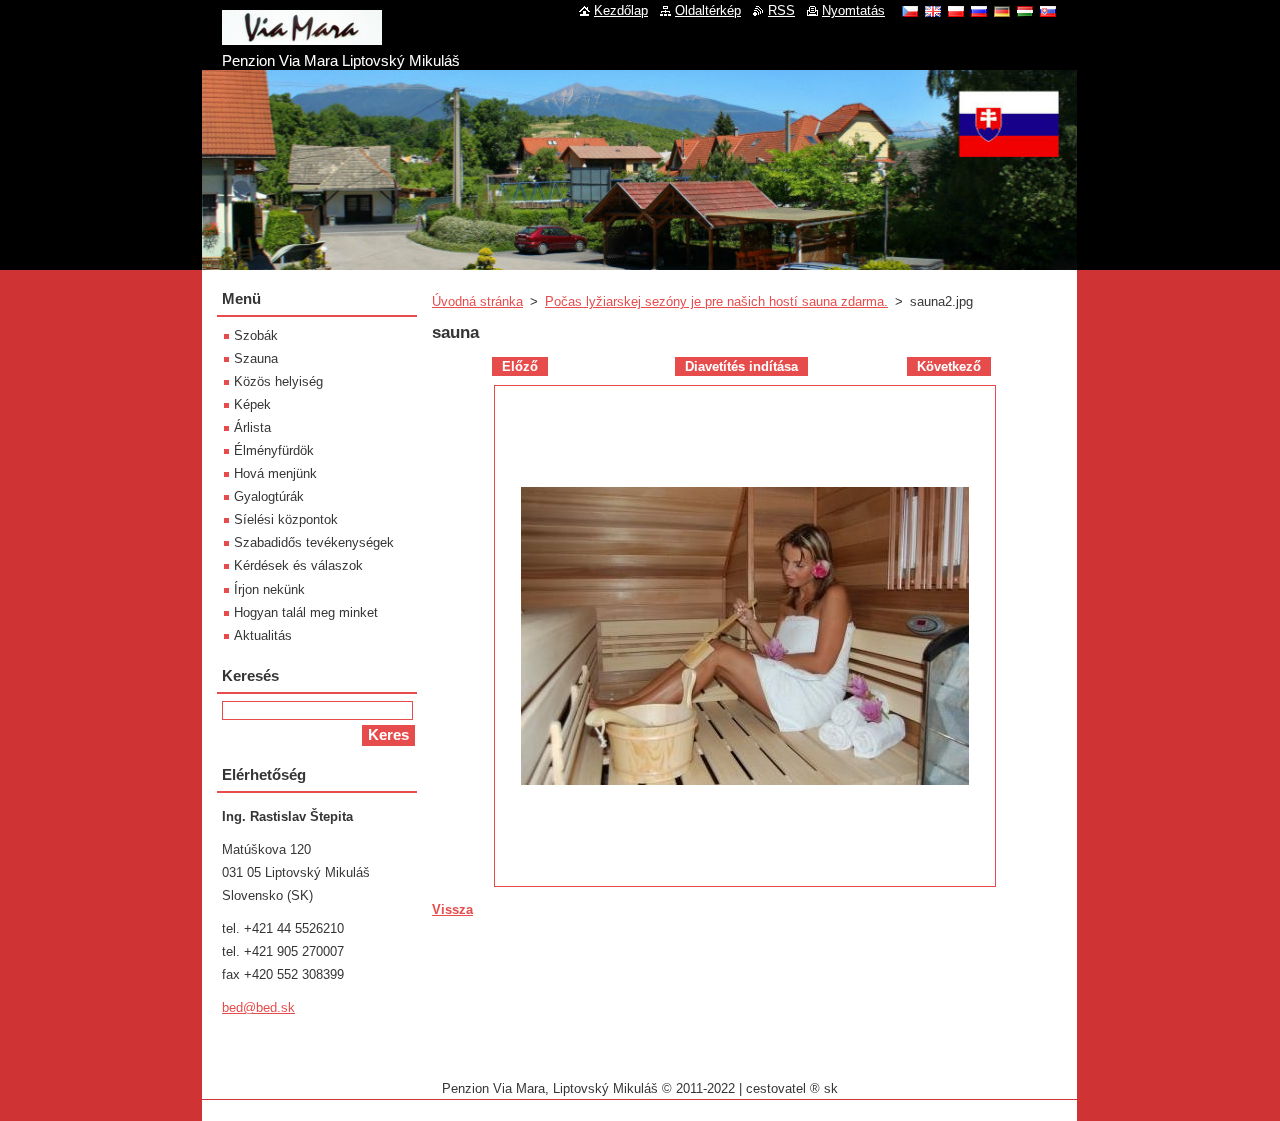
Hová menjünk (275, 473)
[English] (933, 11)
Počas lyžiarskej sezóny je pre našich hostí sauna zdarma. (716, 301)
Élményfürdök (274, 450)
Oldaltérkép (708, 10)
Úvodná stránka (477, 301)
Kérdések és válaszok (298, 565)
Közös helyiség (278, 381)
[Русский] (979, 11)
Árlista (252, 427)
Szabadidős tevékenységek (314, 542)
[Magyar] (1025, 11)
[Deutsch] (1002, 11)
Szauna (256, 358)
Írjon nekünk (269, 589)
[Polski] (956, 11)
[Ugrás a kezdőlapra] (302, 37)
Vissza (452, 909)
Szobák (256, 335)
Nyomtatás (853, 10)
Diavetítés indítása (741, 366)
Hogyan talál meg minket (306, 612)
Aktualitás (263, 635)
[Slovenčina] (1048, 11)
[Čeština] (910, 11)
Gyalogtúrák (269, 496)
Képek (252, 404)
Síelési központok (286, 519)
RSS (781, 10)
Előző (520, 366)
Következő (949, 366)
